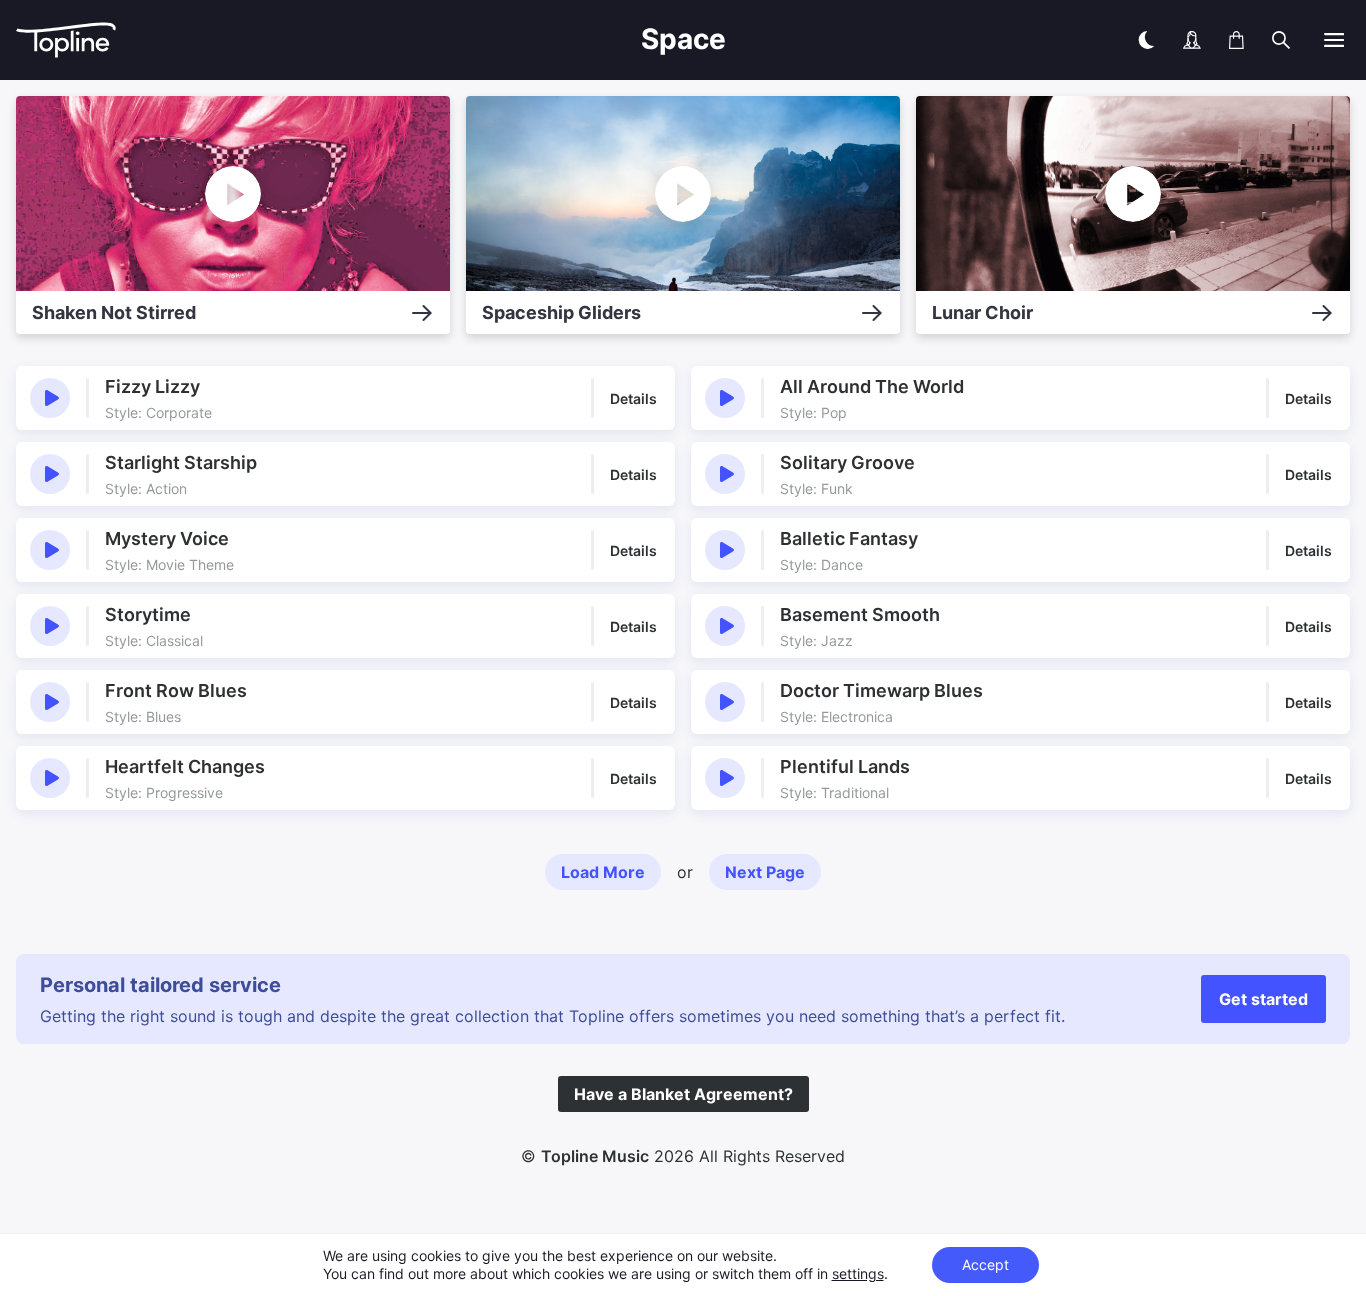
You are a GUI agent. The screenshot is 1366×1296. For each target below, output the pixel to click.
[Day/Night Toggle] (1146, 40)
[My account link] (1192, 40)
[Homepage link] (197, 40)
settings (858, 1273)
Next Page (765, 872)
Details (633, 398)
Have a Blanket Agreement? (683, 1094)
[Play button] (50, 398)
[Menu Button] (1334, 40)
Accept (985, 1264)
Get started (1263, 999)
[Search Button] (1281, 40)
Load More (603, 872)
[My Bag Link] (1236, 40)
